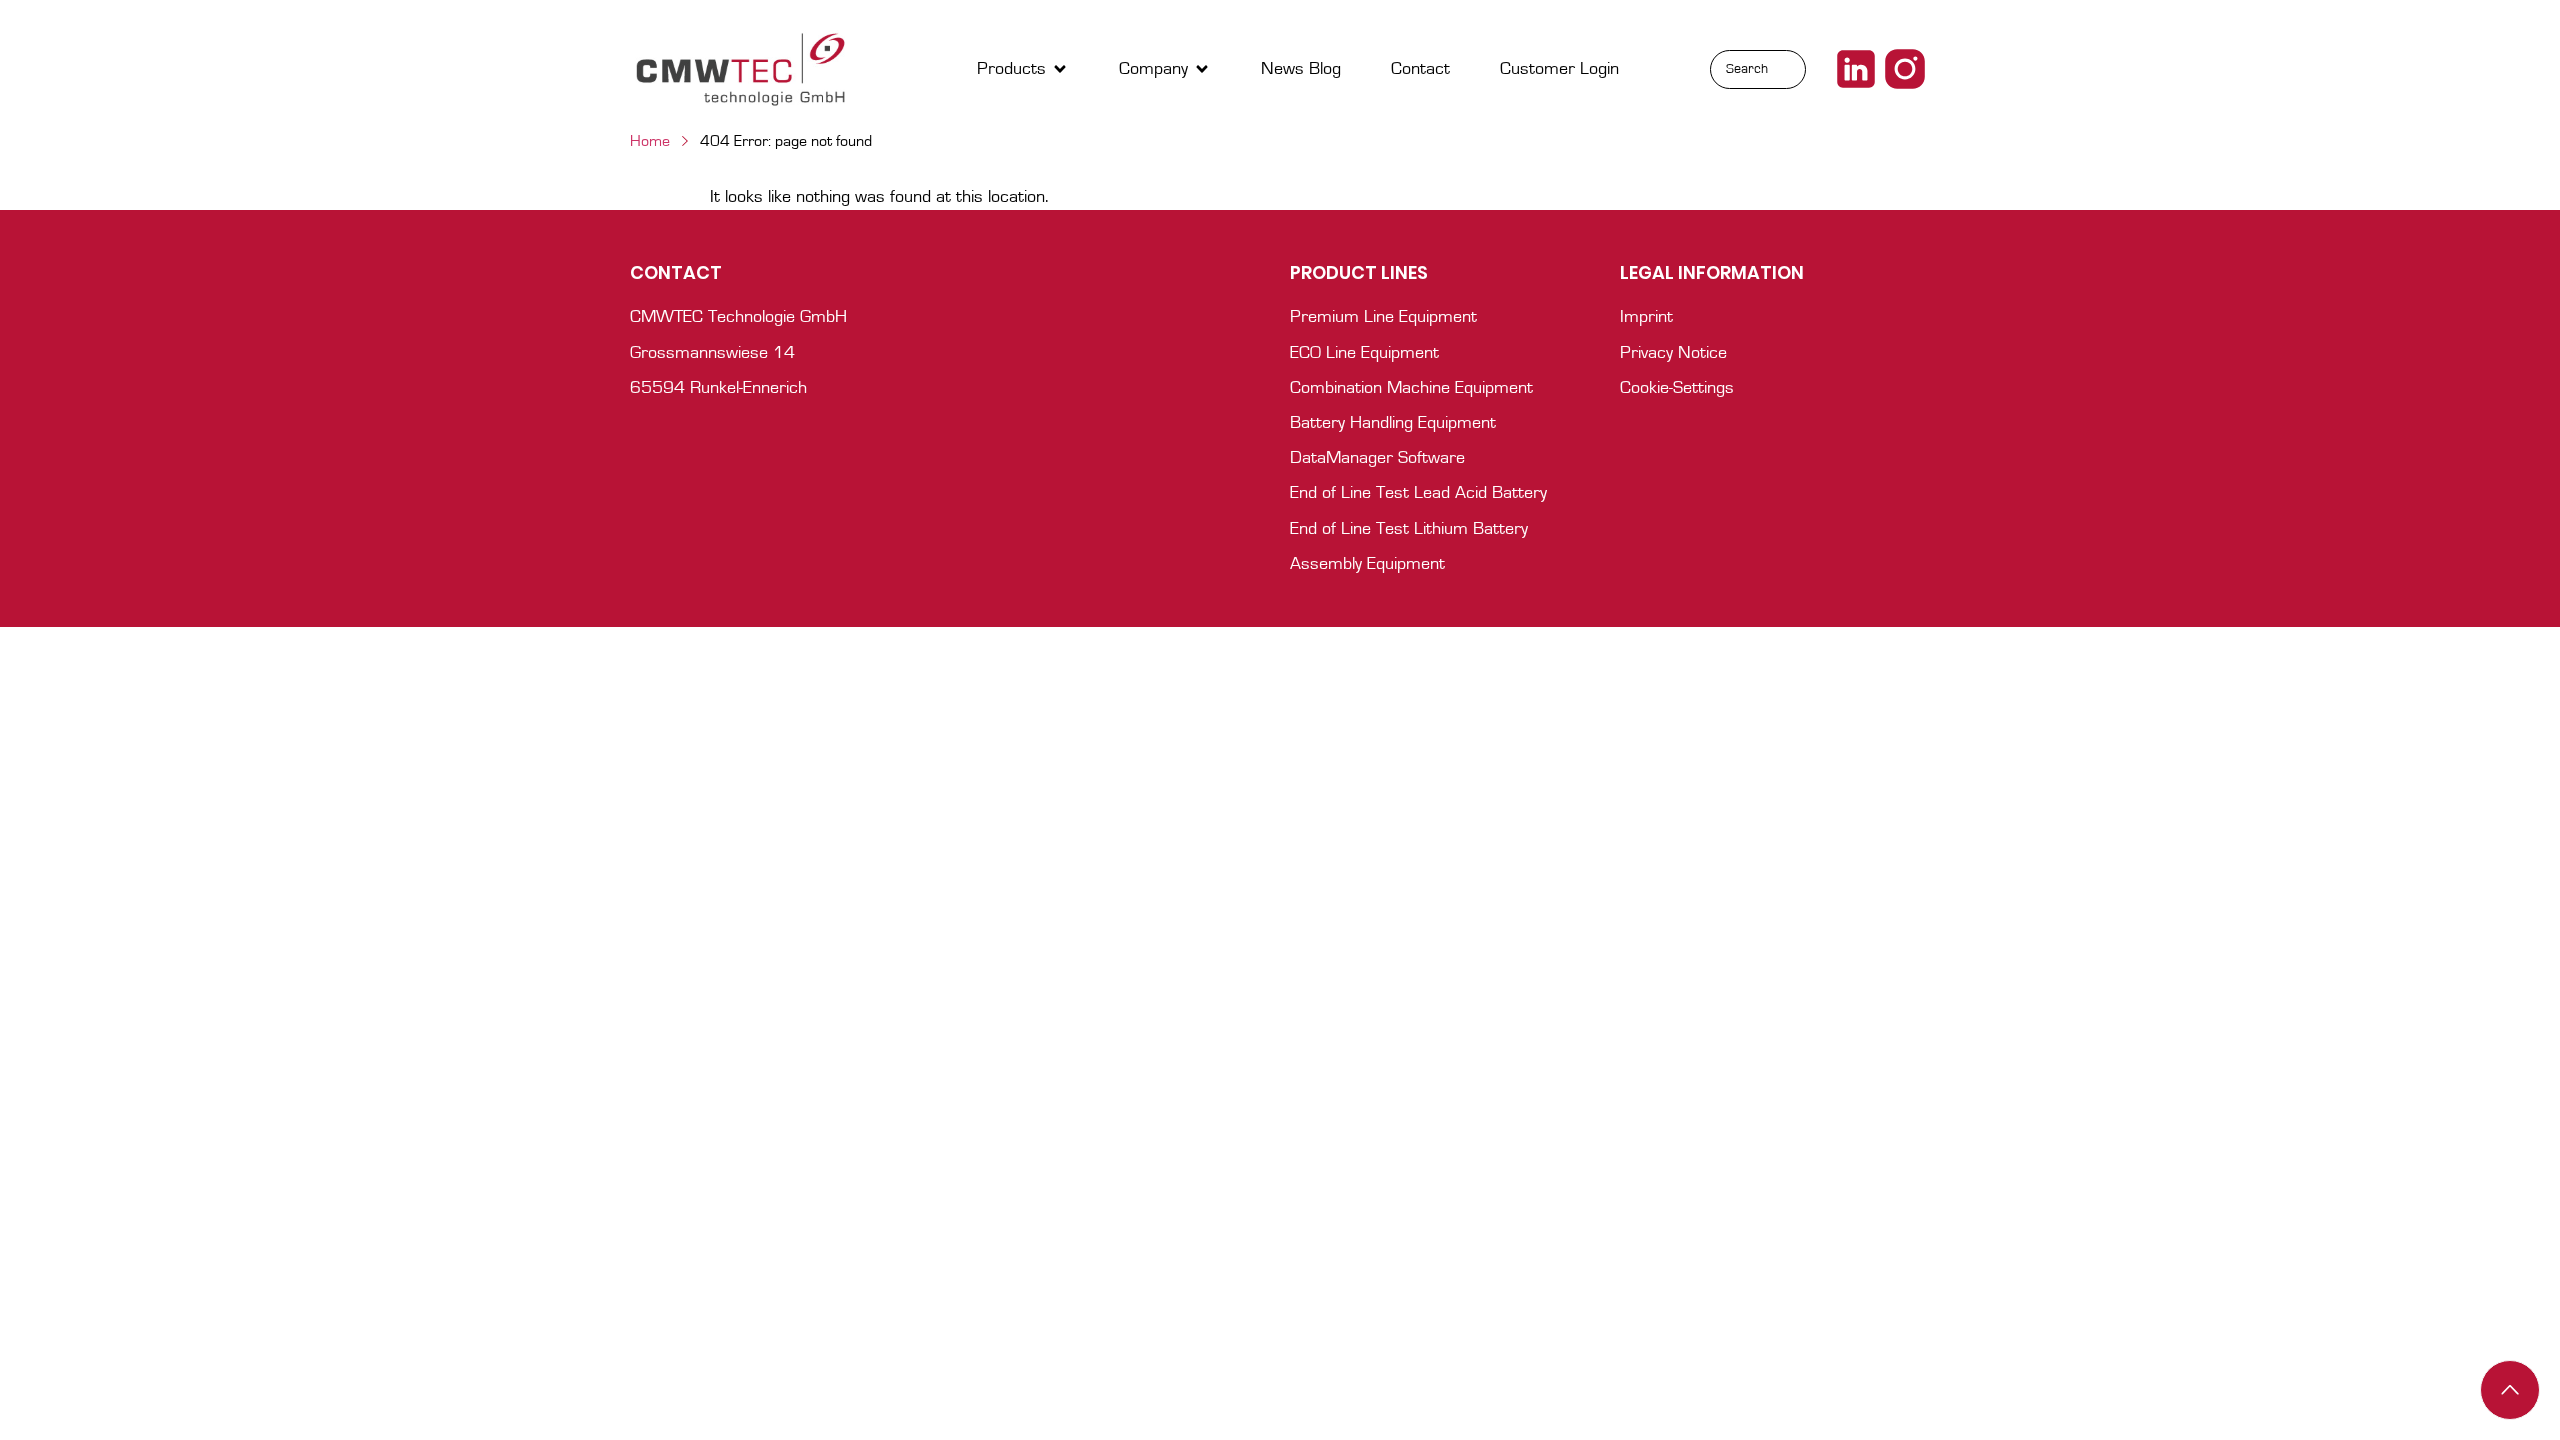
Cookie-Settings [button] (1677, 388)
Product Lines (1359, 272)
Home (650, 141)
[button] (1023, 69)
